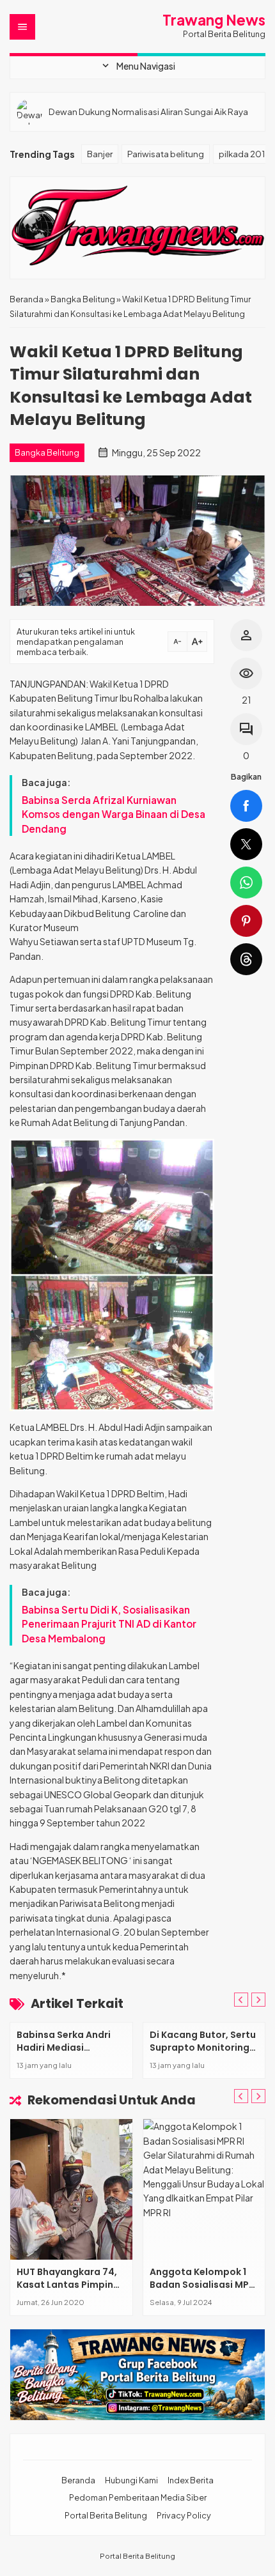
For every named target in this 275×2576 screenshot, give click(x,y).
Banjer (100, 154)
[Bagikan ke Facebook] (246, 806)
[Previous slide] (241, 2000)
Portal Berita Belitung (106, 2515)
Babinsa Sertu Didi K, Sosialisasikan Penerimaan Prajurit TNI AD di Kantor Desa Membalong (109, 1624)
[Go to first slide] (258, 2000)
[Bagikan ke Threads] (246, 959)
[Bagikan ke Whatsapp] (246, 883)
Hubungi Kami (131, 2480)
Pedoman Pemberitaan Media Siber (138, 2497)
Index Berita (191, 2480)
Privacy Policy (184, 2515)
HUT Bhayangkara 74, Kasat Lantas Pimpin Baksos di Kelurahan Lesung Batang (67, 2291)
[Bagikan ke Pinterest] (246, 921)
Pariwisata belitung (166, 154)
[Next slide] (258, 2096)
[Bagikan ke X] (246, 844)
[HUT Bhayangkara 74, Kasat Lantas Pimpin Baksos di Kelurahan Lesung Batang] (71, 2189)
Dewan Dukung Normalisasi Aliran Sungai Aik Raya (148, 112)
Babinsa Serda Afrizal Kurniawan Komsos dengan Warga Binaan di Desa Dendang (114, 814)
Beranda (78, 2480)
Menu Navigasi (137, 66)
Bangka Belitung (47, 452)
